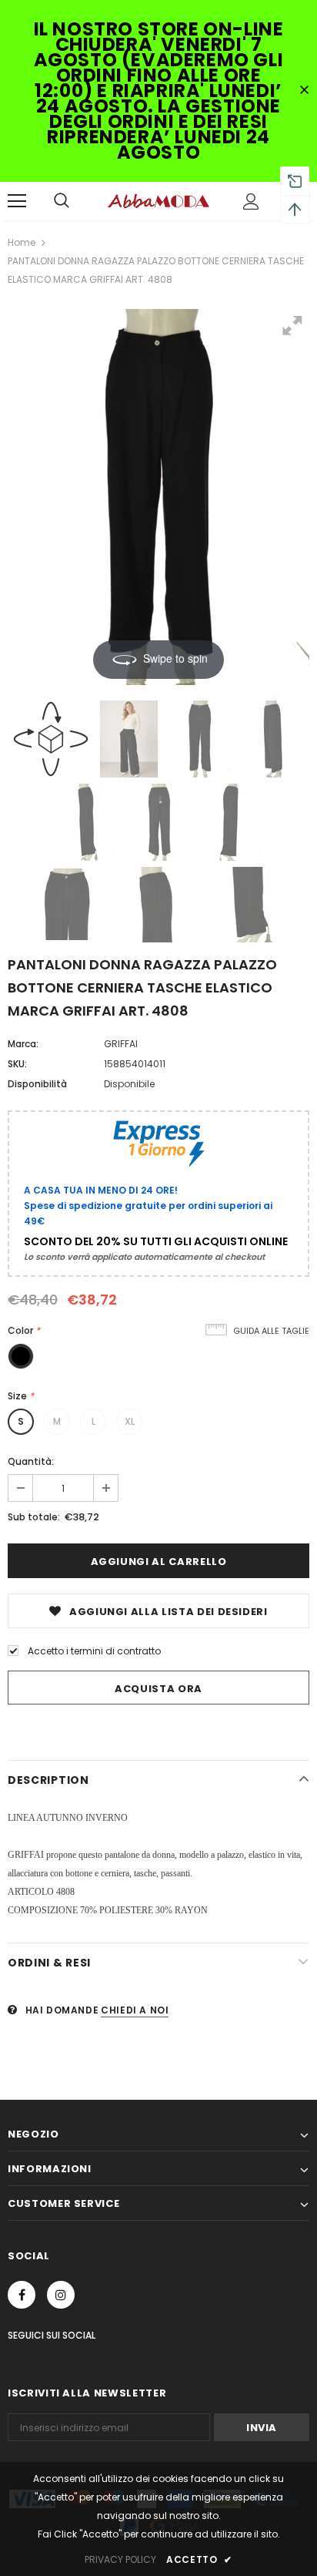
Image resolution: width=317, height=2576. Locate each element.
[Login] (251, 202)
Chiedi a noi (135, 2010)
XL (130, 1421)
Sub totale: (34, 1517)
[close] (304, 91)
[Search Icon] (62, 201)
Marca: (23, 1044)
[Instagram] (61, 2295)
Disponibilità (37, 1084)
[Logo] (158, 200)
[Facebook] (22, 2295)
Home (22, 242)
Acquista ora (158, 1689)
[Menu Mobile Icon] (17, 201)
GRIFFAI (121, 1044)
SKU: (17, 1064)
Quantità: (31, 1461)
